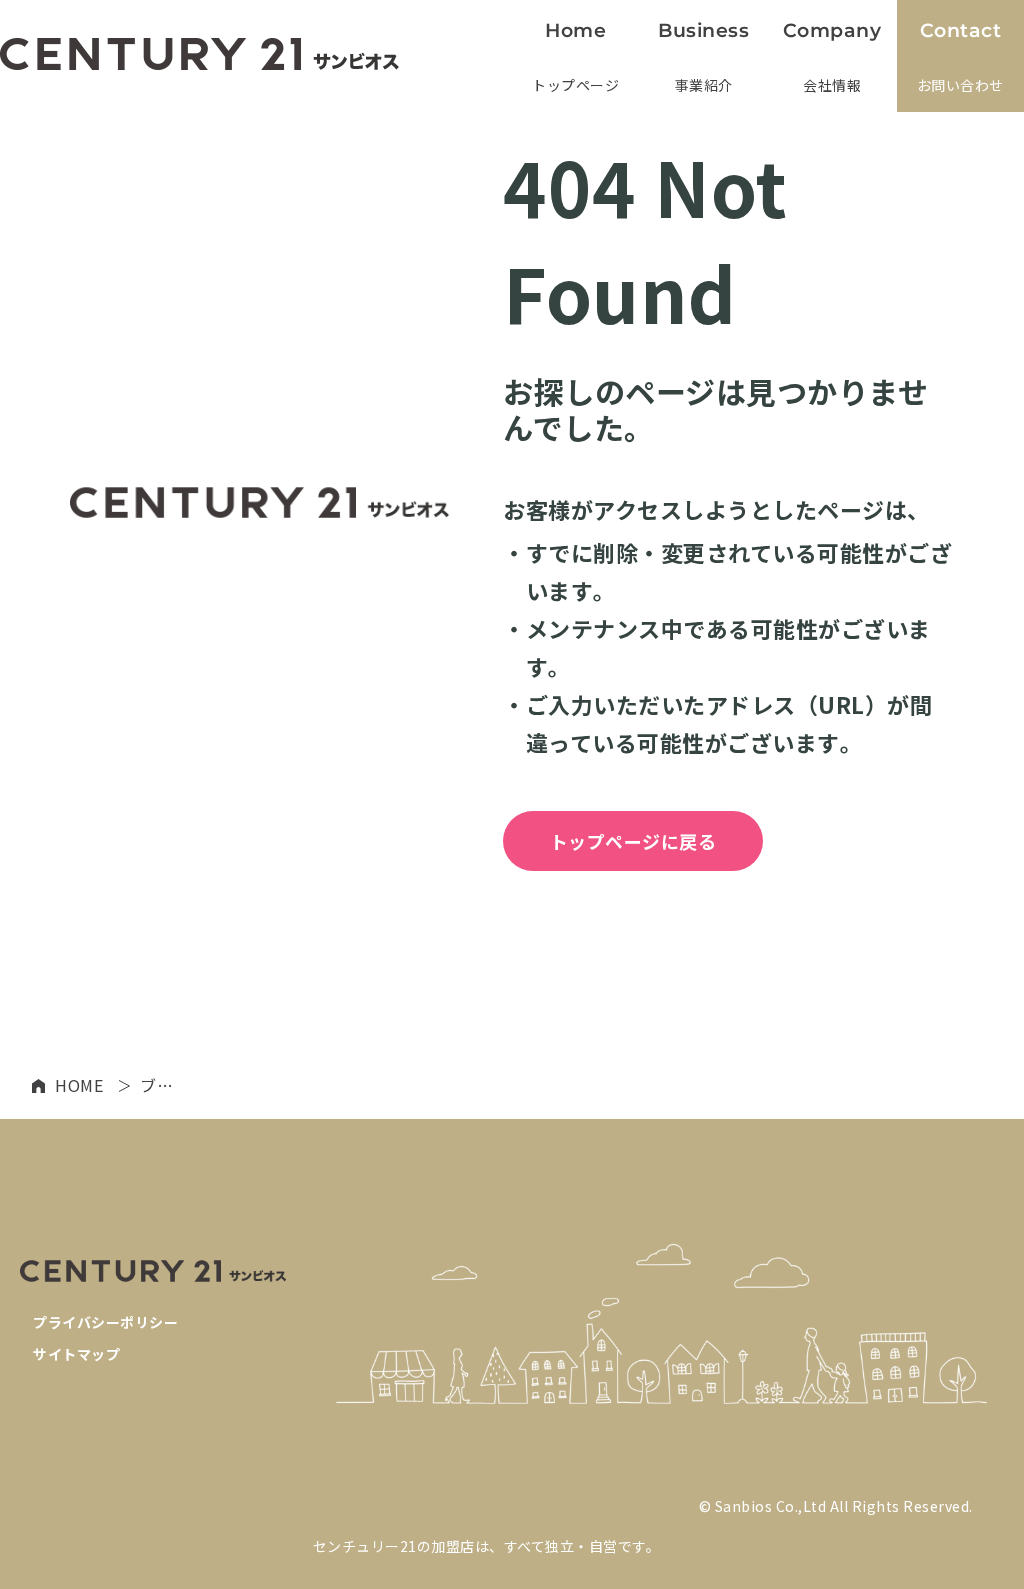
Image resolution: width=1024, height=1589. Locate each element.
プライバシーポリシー (105, 1322)
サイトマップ (76, 1354)
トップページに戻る (633, 841)
